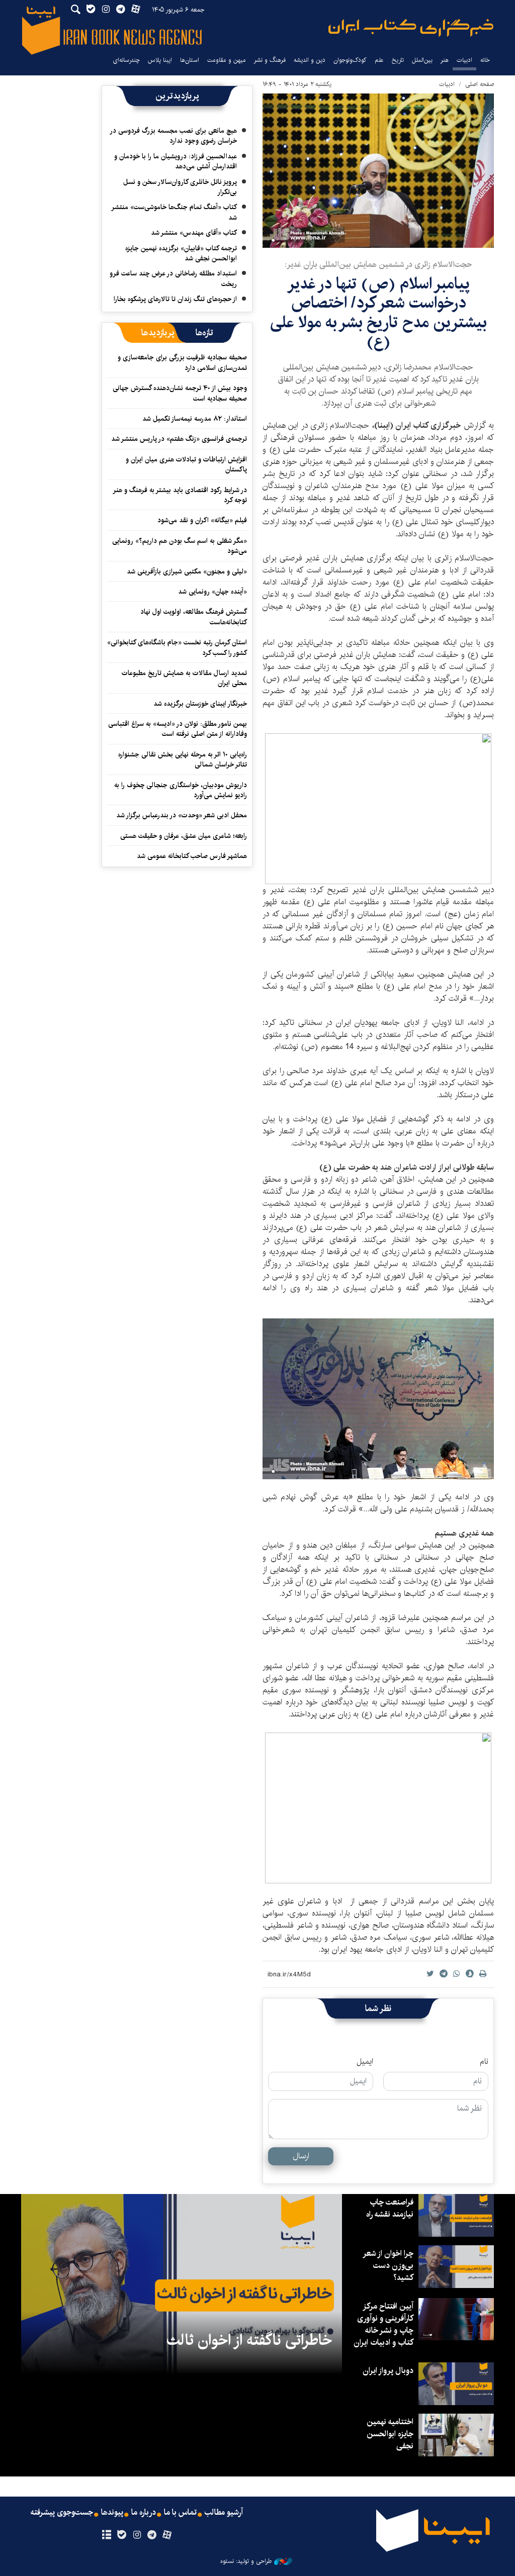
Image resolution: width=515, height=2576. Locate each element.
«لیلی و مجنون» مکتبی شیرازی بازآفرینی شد (187, 571)
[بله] (121, 2535)
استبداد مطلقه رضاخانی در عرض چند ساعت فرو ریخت (173, 278)
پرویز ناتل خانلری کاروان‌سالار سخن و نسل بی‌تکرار (180, 187)
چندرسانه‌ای (126, 60)
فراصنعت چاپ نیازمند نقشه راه (390, 2208)
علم (379, 60)
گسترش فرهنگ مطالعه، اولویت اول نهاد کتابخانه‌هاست (194, 617)
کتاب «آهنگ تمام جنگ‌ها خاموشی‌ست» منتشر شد (175, 212)
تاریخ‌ (398, 60)
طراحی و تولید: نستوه (246, 2561)
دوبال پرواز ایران (388, 2371)
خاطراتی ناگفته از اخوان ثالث (249, 2340)
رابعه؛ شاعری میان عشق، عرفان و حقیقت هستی (184, 836)
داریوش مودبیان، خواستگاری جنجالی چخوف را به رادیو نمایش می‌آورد (181, 790)
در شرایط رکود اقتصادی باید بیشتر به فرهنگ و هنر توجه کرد (180, 495)
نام (484, 2062)
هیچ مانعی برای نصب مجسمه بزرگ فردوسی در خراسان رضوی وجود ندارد (174, 136)
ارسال (301, 2156)
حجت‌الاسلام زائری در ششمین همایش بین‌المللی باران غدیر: (378, 265)
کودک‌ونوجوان (350, 60)
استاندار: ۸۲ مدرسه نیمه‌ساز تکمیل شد (195, 419)
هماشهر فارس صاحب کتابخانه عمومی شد (192, 856)
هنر (445, 60)
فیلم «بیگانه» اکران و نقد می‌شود (202, 520)
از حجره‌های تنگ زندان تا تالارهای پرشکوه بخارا (175, 299)
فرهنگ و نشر (270, 60)
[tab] (204, 333)
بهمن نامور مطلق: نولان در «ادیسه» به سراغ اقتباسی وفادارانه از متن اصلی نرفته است (178, 729)
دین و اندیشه (310, 60)
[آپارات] (167, 2535)
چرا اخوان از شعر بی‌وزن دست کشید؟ (389, 2266)
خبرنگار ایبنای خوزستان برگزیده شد (200, 704)
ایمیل (365, 2062)
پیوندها (112, 2513)
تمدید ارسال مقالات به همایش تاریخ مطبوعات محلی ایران (184, 678)
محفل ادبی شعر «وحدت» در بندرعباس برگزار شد (182, 815)
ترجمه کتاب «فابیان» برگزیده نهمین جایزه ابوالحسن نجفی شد (181, 253)
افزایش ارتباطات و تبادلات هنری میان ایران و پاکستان (186, 464)
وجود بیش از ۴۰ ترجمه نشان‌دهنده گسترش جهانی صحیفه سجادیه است (180, 393)
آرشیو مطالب (224, 2513)
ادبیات (464, 60)
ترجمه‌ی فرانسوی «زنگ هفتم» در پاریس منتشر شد (179, 439)
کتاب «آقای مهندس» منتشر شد (194, 233)
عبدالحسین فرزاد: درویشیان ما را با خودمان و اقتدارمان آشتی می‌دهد (176, 161)
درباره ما (144, 2513)
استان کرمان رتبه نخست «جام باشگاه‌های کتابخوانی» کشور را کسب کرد (177, 647)
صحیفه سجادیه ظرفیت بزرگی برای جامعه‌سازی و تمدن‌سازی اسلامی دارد (182, 362)
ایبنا (411, 28)
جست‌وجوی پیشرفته (62, 2513)
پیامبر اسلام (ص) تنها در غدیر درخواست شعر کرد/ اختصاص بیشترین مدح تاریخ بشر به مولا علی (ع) (378, 313)
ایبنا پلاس (160, 60)
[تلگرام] (152, 2535)
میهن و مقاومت (227, 60)
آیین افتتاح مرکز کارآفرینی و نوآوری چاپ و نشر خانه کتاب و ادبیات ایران (383, 2324)
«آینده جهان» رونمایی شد (212, 592)
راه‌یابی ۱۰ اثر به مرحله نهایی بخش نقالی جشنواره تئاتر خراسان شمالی (183, 759)
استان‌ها (190, 60)
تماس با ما (180, 2513)
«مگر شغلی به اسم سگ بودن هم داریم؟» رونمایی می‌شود (180, 546)
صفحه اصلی (480, 84)
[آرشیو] (106, 2535)
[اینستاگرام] (137, 2535)
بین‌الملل (422, 60)
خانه (485, 60)
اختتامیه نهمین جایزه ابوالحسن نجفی (390, 2434)
